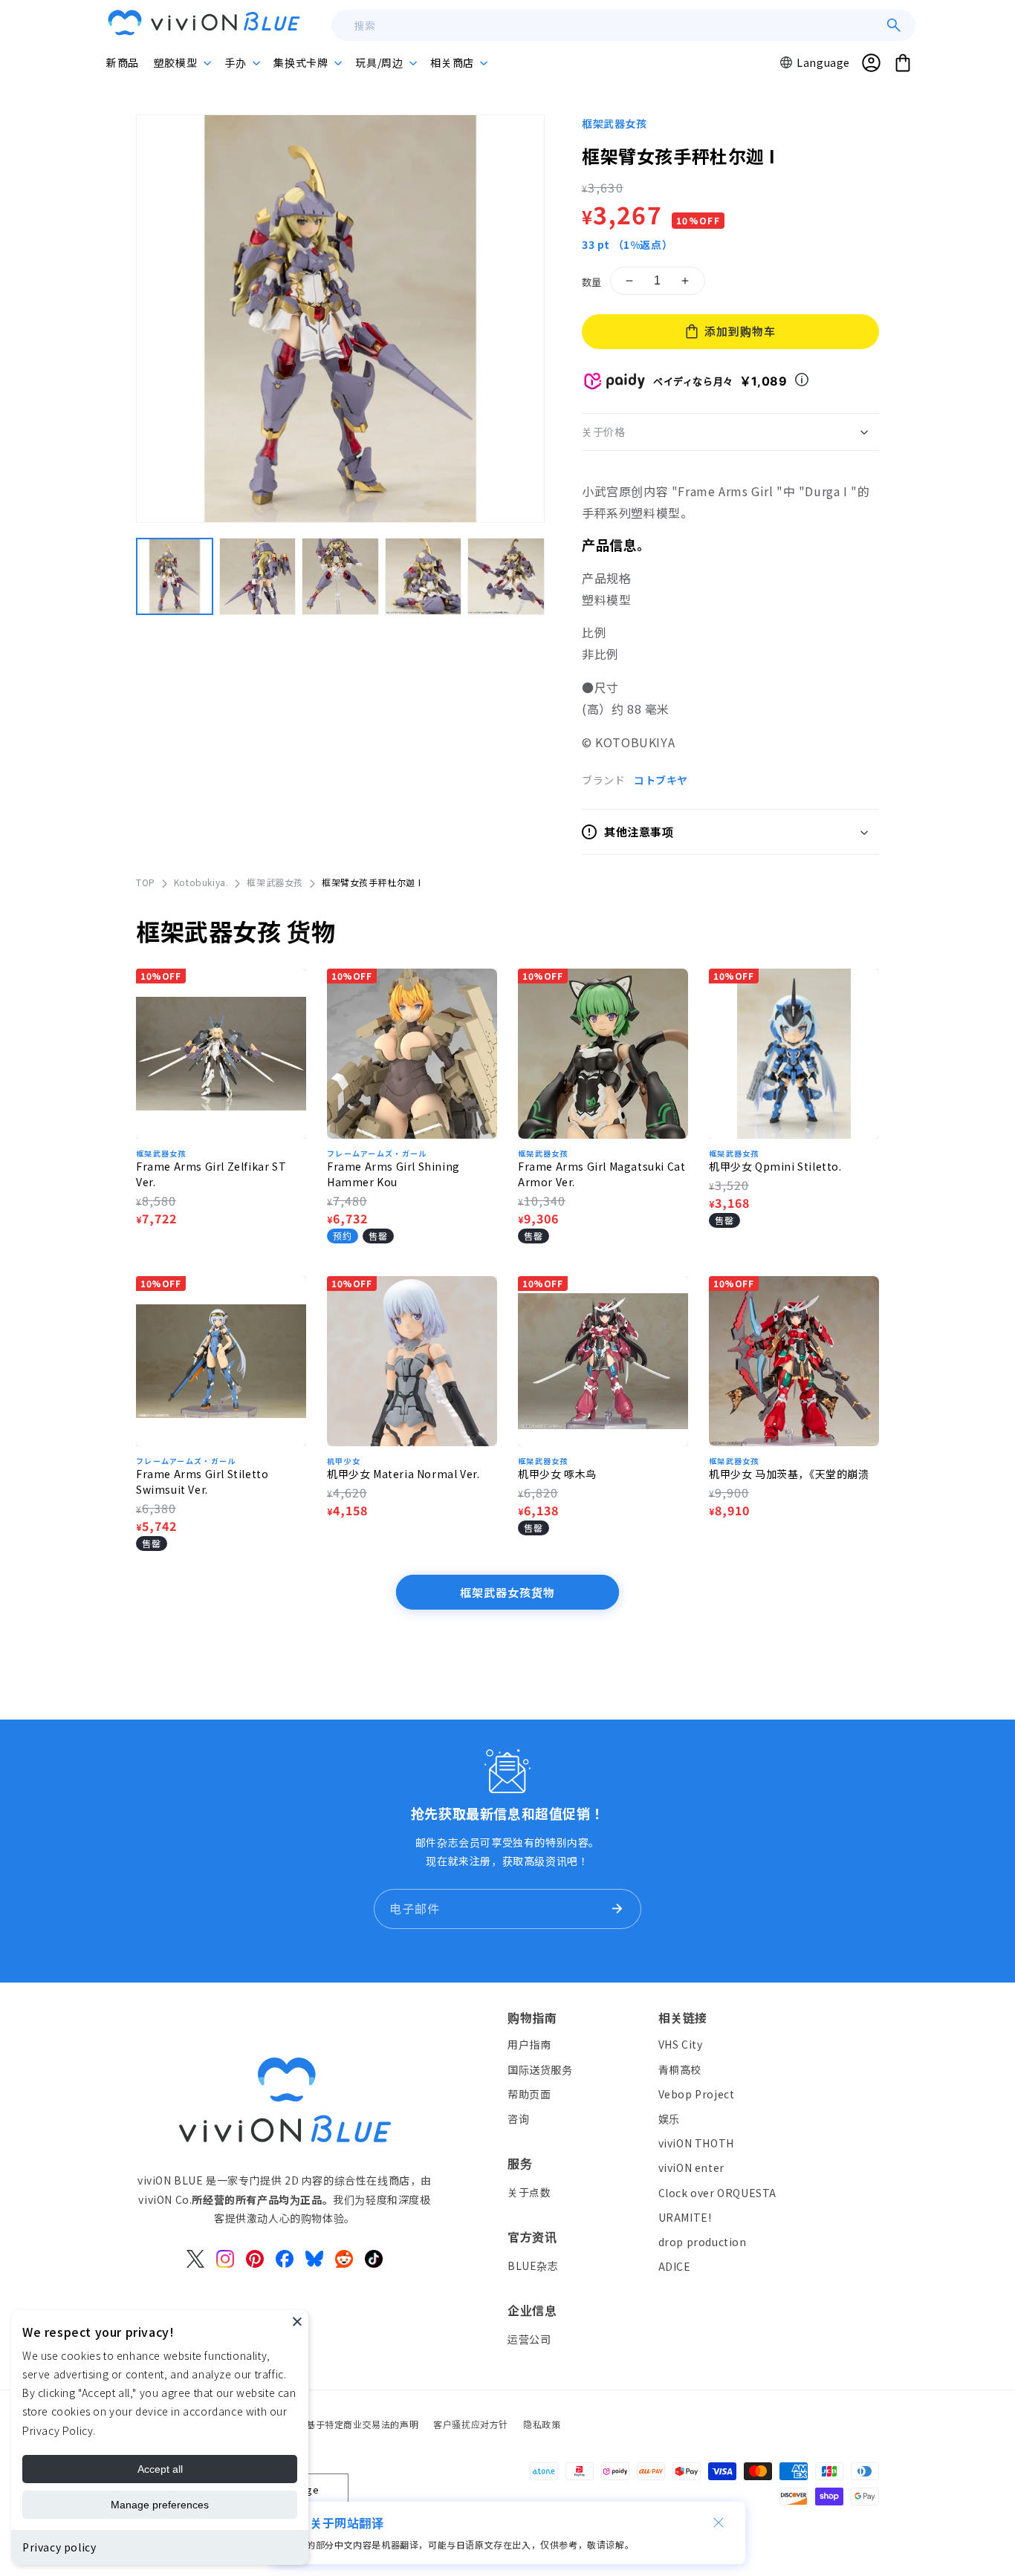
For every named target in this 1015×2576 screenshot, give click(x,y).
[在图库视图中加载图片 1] (175, 576)
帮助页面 (529, 2094)
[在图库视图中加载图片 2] (258, 576)
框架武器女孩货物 (507, 1592)
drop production (703, 2242)
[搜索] (894, 25)
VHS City (681, 2045)
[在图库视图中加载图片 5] (506, 576)
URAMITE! (685, 2217)
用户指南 (529, 2045)
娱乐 (669, 2118)
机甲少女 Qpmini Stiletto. (775, 1166)
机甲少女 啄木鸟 (557, 1474)
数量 (592, 282)
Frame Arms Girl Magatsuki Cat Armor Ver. (601, 1174)
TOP (146, 882)
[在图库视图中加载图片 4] (424, 576)
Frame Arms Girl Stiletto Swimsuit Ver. (202, 1481)
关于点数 (529, 2192)
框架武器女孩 (614, 123)
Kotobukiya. (201, 882)
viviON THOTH (696, 2143)
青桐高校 (680, 2069)
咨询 (518, 2118)
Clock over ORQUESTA (717, 2193)
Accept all (160, 2469)
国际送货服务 (540, 2069)
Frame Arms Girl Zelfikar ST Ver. (211, 1174)
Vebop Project (697, 2094)
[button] (182, 62)
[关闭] (719, 2523)
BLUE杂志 (533, 2266)
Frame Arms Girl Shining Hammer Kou (393, 1174)
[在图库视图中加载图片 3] (340, 576)
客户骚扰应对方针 (471, 2424)
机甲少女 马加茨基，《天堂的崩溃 (789, 1474)
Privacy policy (59, 2547)
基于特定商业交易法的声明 (362, 2424)
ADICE (675, 2266)
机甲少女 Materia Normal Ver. (403, 1474)
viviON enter (691, 2168)
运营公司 (529, 2339)
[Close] (297, 2321)
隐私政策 (542, 2424)
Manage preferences (160, 2505)
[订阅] (617, 1909)
